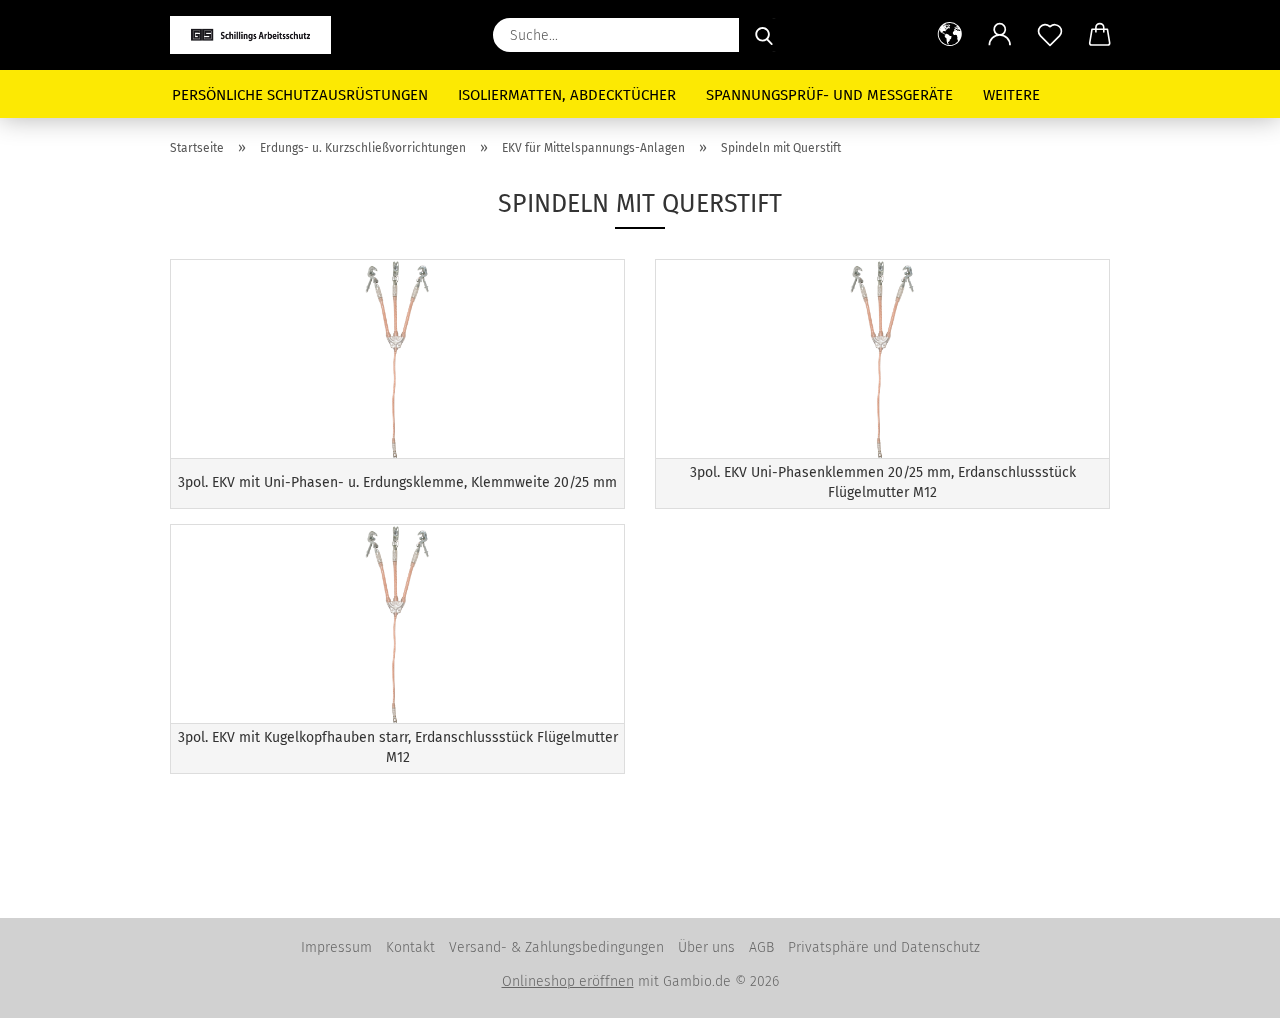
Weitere (1011, 95)
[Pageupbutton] (1225, 988)
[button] (950, 35)
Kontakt (410, 947)
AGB (761, 947)
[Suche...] (764, 35)
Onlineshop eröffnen (568, 981)
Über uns (706, 947)
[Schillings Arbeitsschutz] (258, 35)
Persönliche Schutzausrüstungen (300, 95)
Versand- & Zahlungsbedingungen (556, 947)
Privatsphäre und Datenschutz (884, 947)
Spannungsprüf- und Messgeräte (829, 95)
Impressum (336, 947)
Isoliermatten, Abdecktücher (567, 95)
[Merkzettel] (1050, 35)
